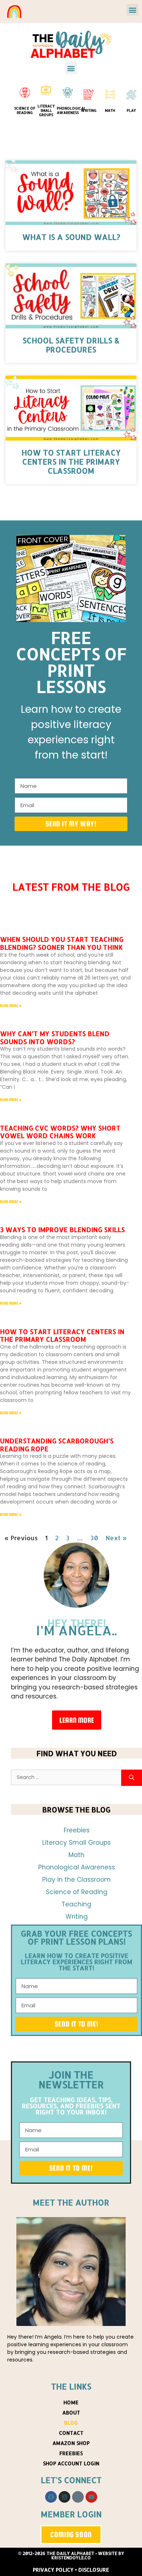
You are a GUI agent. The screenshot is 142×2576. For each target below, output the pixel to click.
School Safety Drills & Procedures (71, 345)
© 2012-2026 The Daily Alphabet (56, 2553)
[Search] (132, 1778)
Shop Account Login (71, 2463)
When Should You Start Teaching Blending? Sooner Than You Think (62, 943)
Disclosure (94, 2570)
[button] (132, 10)
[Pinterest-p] (78, 2497)
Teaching (76, 1904)
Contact (71, 2433)
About (71, 2413)
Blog (71, 2423)
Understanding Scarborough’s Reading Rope (57, 1445)
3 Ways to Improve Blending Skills (62, 1229)
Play (131, 110)
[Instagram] (64, 2497)
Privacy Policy (53, 2570)
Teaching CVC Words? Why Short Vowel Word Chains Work (60, 1132)
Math (110, 110)
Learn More (77, 1720)
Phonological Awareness (71, 110)
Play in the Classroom (76, 1880)
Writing (89, 110)
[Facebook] (51, 2497)
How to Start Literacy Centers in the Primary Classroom (71, 461)
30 (94, 1538)
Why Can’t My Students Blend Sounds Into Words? (55, 1037)
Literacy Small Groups (46, 110)
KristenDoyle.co (71, 2558)
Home (71, 2402)
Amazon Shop (71, 2443)
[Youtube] (91, 2497)
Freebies (77, 1830)
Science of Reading (25, 110)
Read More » (11, 1006)
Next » (116, 1538)
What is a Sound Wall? (71, 237)
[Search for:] (66, 1778)
